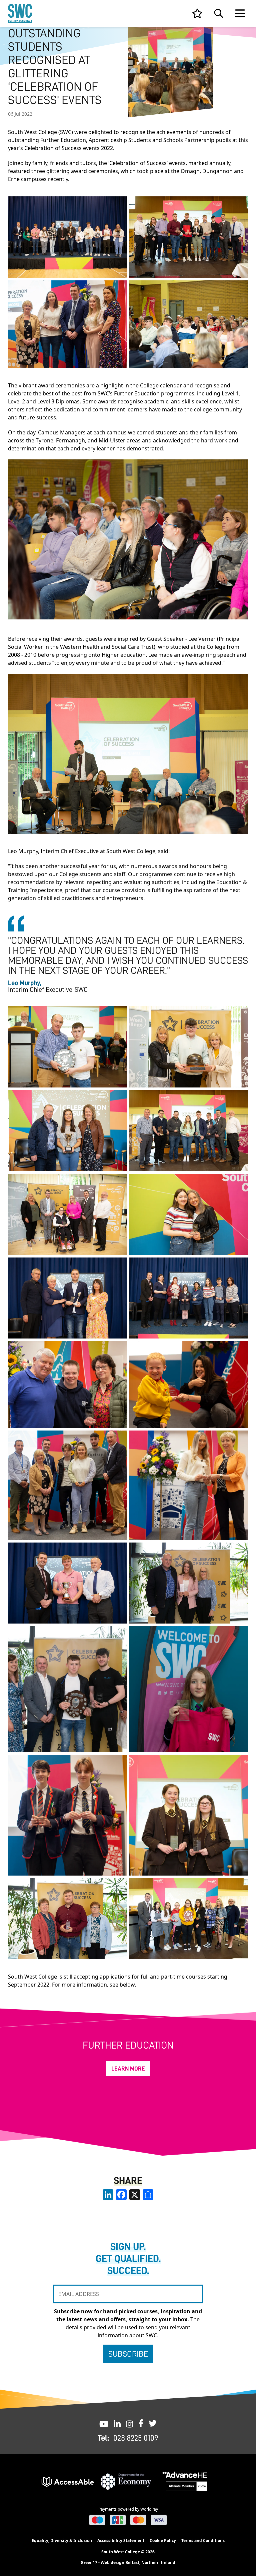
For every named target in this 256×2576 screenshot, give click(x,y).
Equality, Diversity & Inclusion (62, 2540)
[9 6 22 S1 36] (189, 237)
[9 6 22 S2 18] (67, 1047)
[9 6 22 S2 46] (67, 1131)
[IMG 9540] (67, 1815)
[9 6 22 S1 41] (189, 1815)
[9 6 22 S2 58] (67, 1689)
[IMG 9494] (189, 1485)
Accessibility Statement (121, 2540)
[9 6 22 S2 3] (189, 324)
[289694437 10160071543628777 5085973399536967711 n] (67, 1583)
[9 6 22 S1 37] (67, 1214)
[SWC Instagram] (129, 2423)
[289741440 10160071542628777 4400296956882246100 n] (189, 1214)
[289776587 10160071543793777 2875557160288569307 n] (189, 1298)
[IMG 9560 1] (189, 1689)
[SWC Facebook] (141, 2423)
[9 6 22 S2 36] (189, 1047)
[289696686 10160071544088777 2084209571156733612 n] (67, 1298)
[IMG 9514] (189, 1385)
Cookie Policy (163, 2540)
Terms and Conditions (203, 2540)
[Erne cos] (67, 324)
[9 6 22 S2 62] (189, 1583)
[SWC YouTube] (104, 2423)
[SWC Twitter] (153, 2423)
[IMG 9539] (67, 1385)
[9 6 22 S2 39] (189, 1919)
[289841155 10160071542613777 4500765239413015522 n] (67, 237)
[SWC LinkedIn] (117, 2423)
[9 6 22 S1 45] (67, 1919)
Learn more (128, 2069)
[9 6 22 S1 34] (189, 1131)
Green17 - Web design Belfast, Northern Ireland (128, 2563)
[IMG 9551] (67, 1485)
